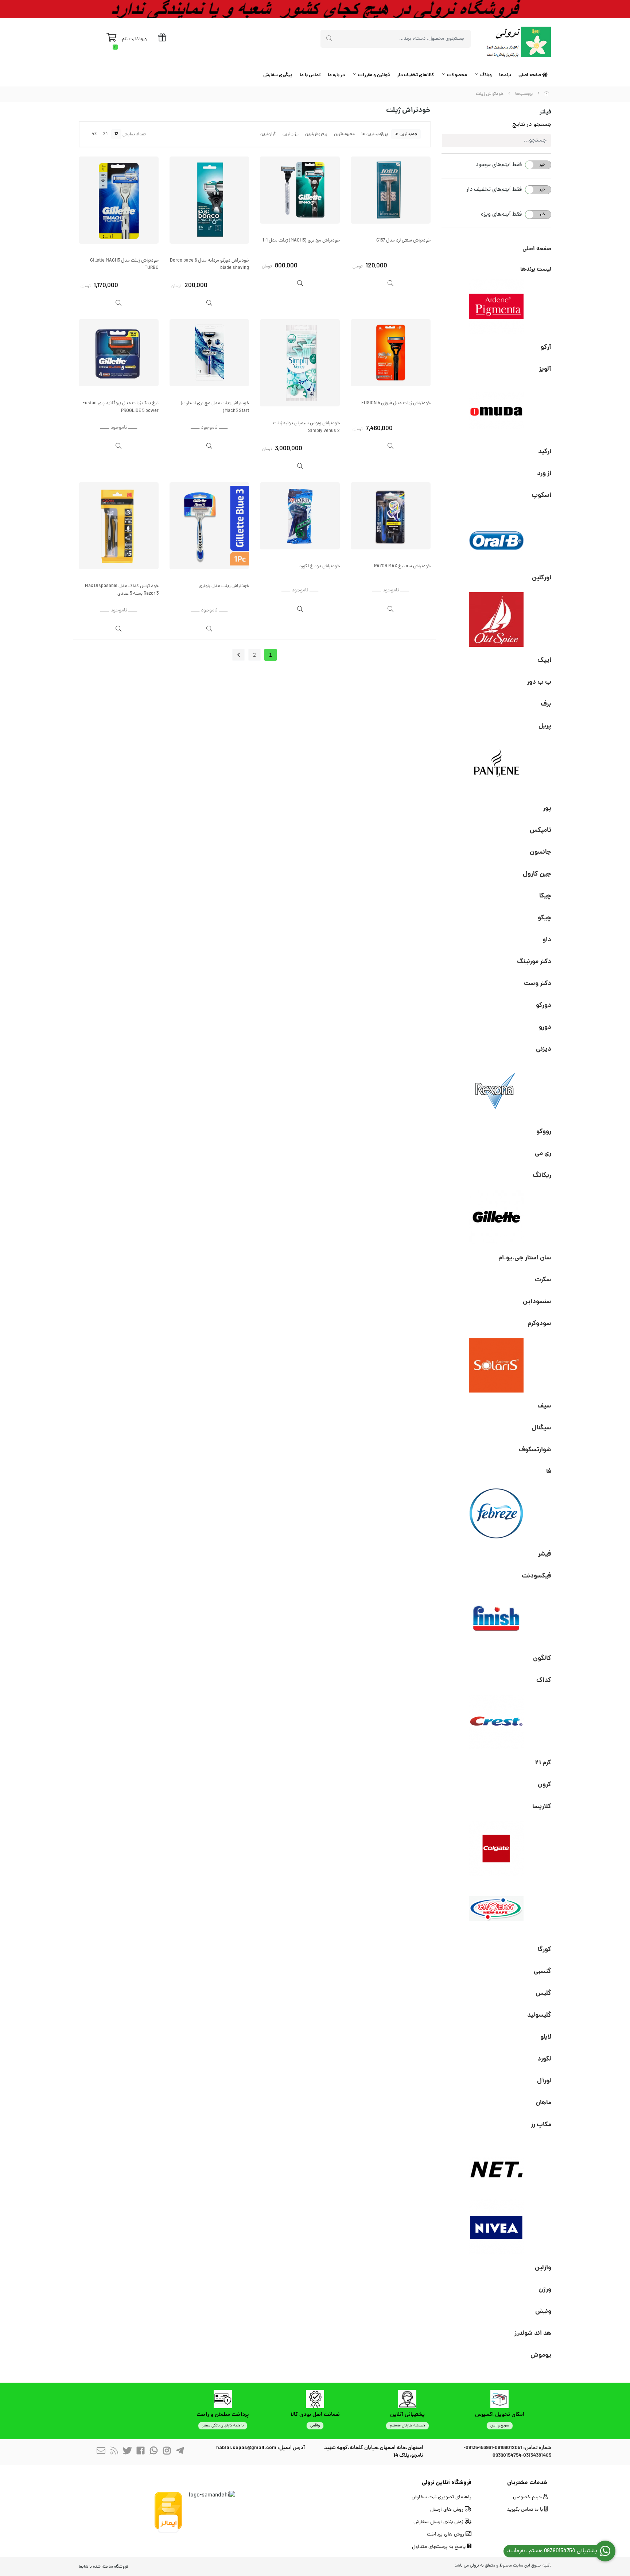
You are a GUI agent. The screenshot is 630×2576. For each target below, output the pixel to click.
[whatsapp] (153, 2452)
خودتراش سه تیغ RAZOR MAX (402, 566)
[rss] (114, 2452)
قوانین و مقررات (374, 75)
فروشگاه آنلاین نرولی (447, 2483)
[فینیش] (497, 1618)
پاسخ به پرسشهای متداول (440, 2547)
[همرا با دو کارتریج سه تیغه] (119, 200)
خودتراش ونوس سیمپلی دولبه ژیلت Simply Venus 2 (306, 427)
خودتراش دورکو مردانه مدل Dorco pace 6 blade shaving (209, 264)
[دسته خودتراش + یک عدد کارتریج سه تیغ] (209, 353)
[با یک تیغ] (391, 190)
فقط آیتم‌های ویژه (501, 215)
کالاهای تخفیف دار (415, 75)
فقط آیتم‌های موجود (499, 165)
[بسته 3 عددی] (391, 516)
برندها (505, 75)
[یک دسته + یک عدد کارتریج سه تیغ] (300, 190)
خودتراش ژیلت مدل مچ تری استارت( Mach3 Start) (215, 407)
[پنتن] (497, 768)
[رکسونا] (497, 1091)
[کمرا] (497, 1909)
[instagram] (167, 2452)
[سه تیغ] (209, 526)
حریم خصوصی (528, 2497)
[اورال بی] (497, 537)
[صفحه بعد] (238, 655)
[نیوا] (497, 2227)
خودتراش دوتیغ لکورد (320, 566)
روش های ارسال (448, 2510)
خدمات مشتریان (527, 2483)
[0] (111, 39)
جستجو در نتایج (532, 125)
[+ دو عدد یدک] (391, 353)
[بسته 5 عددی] (300, 516)
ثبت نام (129, 39)
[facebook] (140, 2452)
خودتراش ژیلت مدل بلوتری (224, 586)
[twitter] (127, 2452)
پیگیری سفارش (278, 75)
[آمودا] (497, 411)
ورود (142, 39)
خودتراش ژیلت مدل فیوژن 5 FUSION (396, 403)
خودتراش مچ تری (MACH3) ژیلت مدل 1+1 (301, 241)
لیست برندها (536, 269)
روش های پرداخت (446, 2535)
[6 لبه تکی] (209, 200)
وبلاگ (486, 75)
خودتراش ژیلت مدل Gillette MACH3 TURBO (124, 264)
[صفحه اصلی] (547, 94)
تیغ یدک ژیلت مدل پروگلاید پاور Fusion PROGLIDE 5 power (120, 407)
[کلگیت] (497, 1848)
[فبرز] (497, 1513)
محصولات (457, 75)
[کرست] (497, 1722)
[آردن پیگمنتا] (497, 306)
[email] (101, 2452)
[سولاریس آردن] (497, 1365)
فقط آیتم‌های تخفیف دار (494, 190)
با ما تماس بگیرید (526, 2510)
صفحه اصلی (530, 75)
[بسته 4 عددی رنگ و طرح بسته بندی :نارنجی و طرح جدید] (119, 353)
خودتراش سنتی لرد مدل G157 (403, 241)
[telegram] (180, 2452)
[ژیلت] (497, 1217)
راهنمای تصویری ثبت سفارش (442, 2497)
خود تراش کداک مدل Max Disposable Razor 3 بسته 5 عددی (122, 590)
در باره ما (336, 75)
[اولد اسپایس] (497, 619)
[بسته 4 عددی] (300, 363)
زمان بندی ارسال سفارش (439, 2522)
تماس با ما (310, 75)
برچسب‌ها (524, 94)
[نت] (497, 2166)
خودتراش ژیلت (490, 94)
